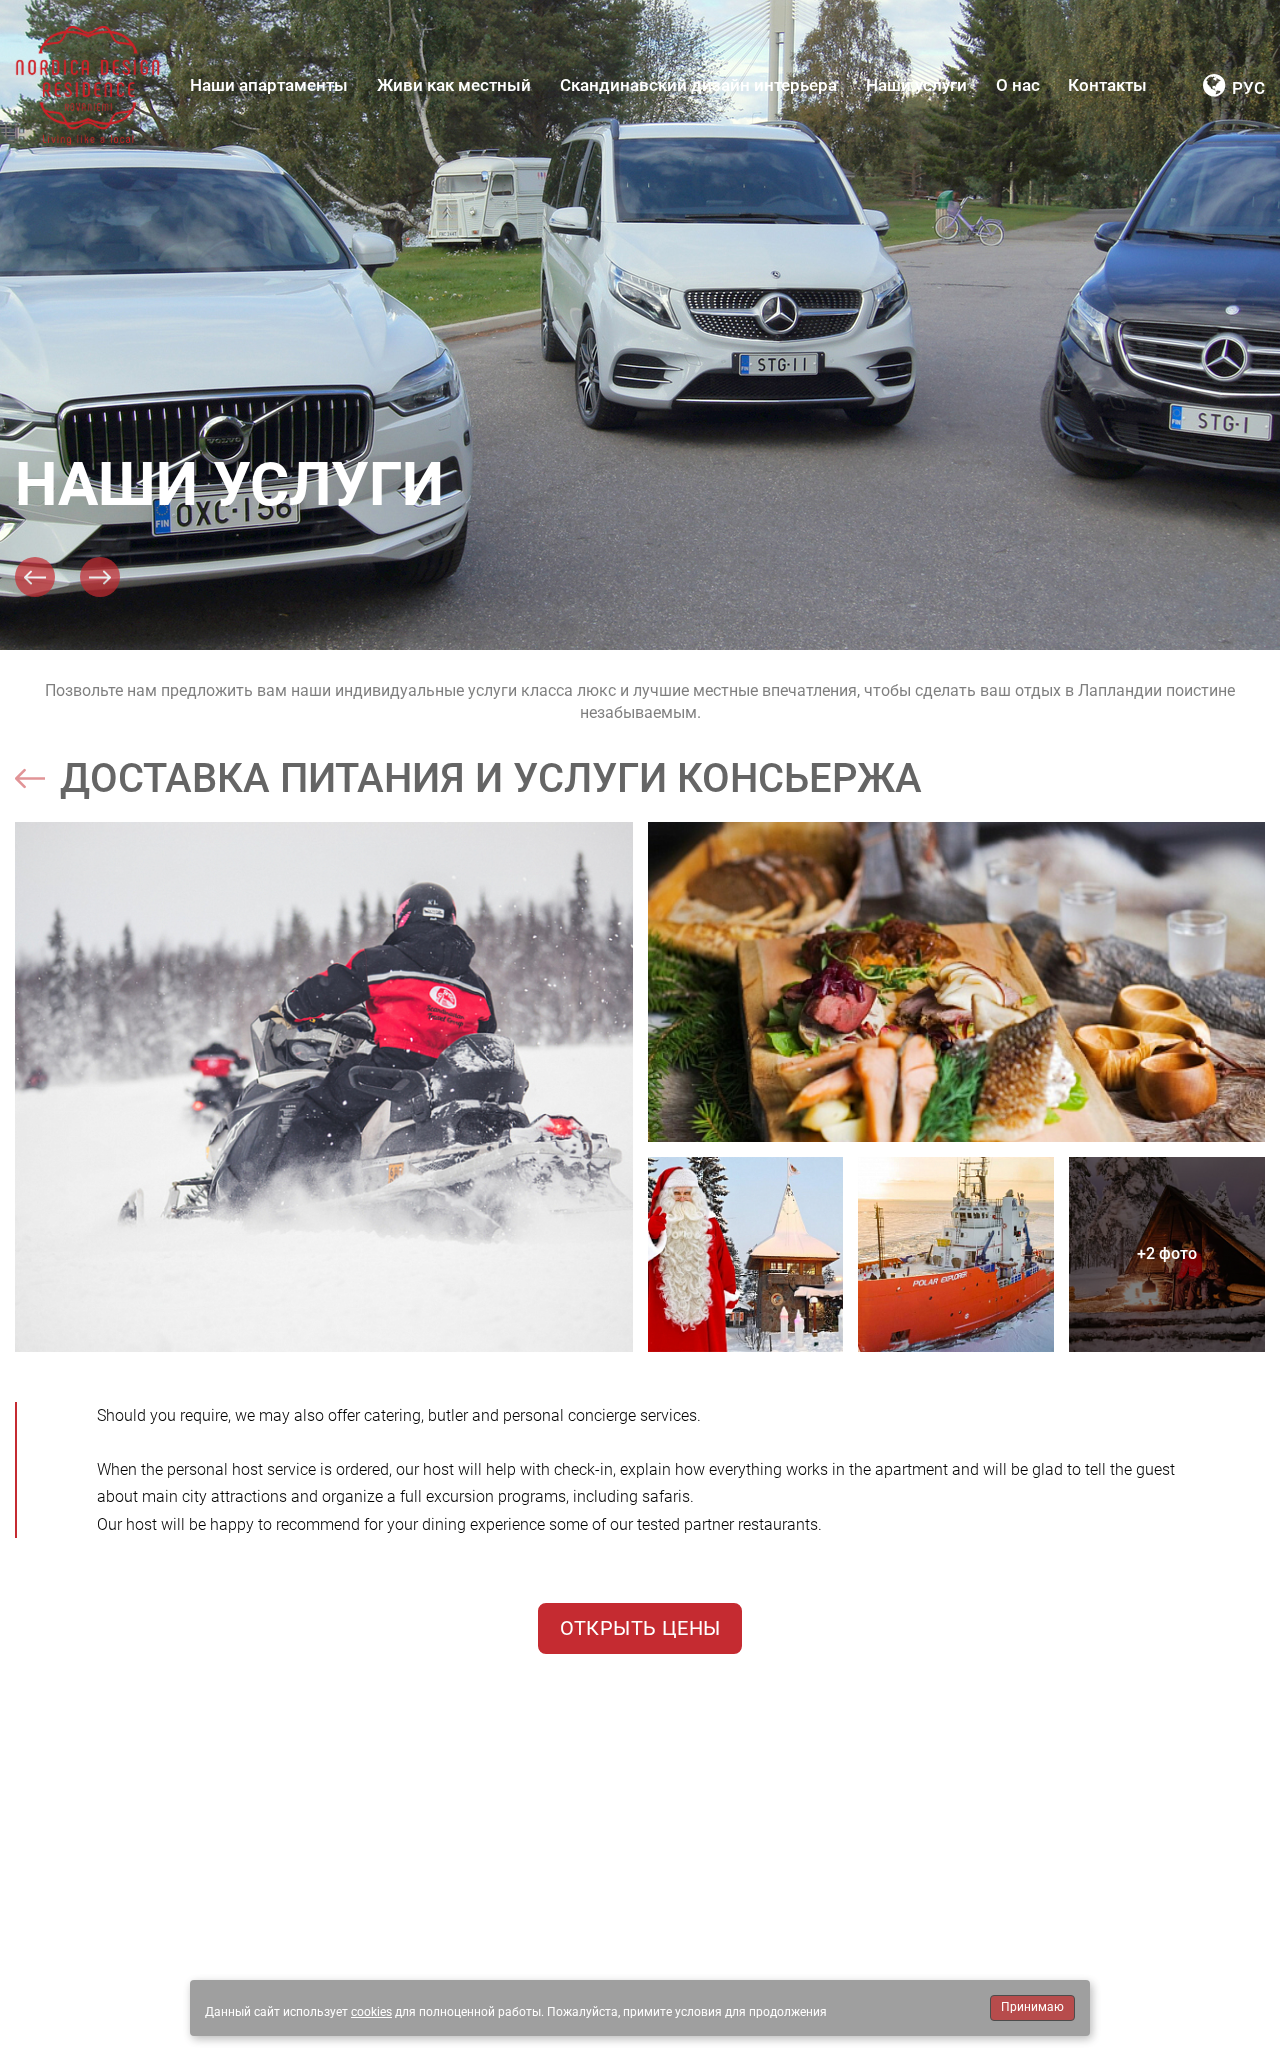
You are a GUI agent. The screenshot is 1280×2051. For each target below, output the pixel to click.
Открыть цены (640, 1628)
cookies (371, 2012)
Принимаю (1032, 2007)
